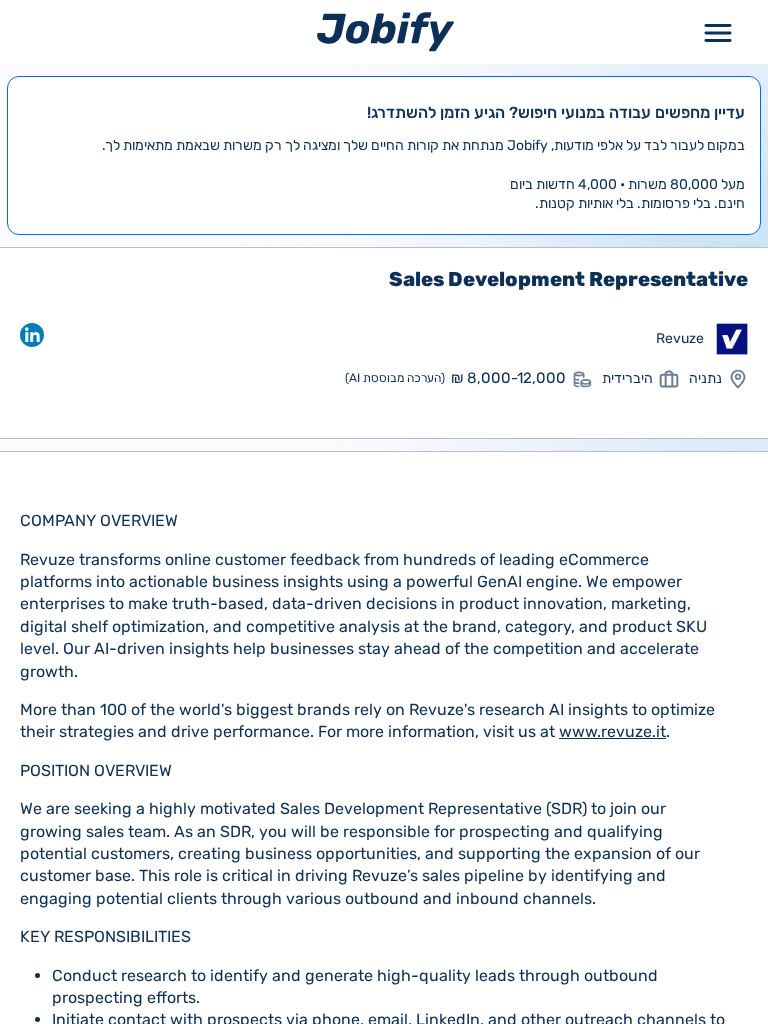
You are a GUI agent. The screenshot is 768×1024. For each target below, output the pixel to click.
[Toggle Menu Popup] (718, 31)
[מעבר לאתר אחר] (732, 339)
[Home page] (385, 31)
